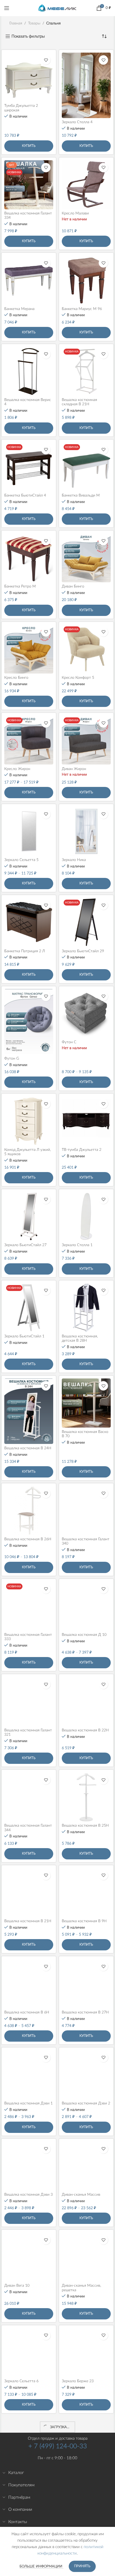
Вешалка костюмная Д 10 (84, 1635)
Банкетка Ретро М (20, 586)
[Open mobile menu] (7, 8)
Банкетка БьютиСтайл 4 (25, 495)
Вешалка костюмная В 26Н (28, 1539)
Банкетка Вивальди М (81, 495)
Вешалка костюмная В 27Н (85, 2012)
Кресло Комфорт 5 (78, 678)
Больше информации (41, 2566)
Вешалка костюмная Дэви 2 (86, 2103)
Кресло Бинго (16, 678)
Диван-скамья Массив (81, 2195)
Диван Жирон (74, 769)
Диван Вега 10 (17, 2286)
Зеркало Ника (74, 860)
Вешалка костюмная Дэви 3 (28, 2195)
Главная (16, 23)
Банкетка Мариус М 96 (82, 309)
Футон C (69, 1042)
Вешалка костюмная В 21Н (28, 1921)
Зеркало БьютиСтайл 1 (24, 1336)
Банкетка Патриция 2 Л (25, 951)
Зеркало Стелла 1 (77, 1245)
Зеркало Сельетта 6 (21, 2381)
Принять (82, 2566)
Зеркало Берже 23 (78, 2381)
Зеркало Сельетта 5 (21, 860)
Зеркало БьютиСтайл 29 (83, 951)
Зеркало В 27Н (75, 2472)
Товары (34, 23)
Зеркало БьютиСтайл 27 (25, 1245)
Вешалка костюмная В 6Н (27, 2012)
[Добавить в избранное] (46, 60)
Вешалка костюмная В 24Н (28, 1448)
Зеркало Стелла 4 (77, 122)
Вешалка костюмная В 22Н (85, 1730)
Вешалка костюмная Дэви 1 (28, 2103)
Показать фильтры (28, 36)
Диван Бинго (73, 586)
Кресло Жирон (17, 769)
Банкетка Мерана (19, 309)
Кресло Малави (75, 213)
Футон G (12, 1059)
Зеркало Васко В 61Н (23, 2472)
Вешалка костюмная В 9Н (84, 1921)
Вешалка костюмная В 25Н (85, 1826)
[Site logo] (57, 8)
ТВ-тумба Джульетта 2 (82, 1150)
